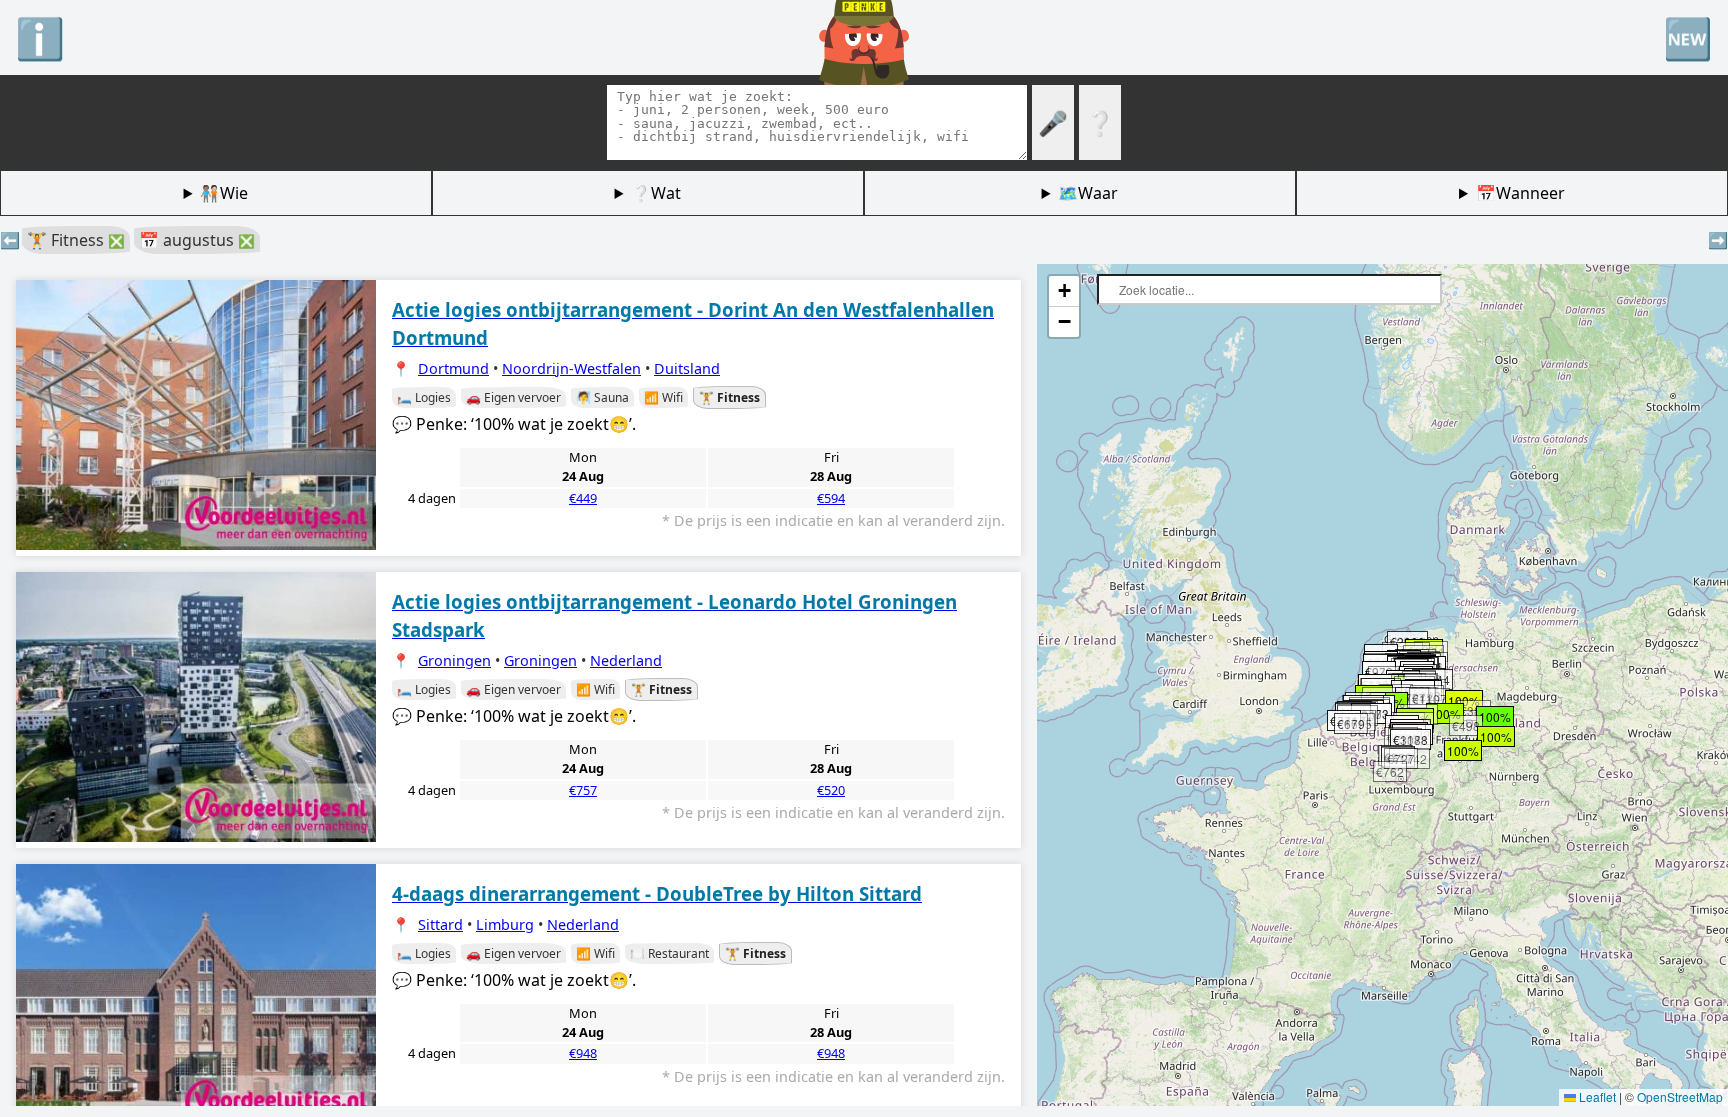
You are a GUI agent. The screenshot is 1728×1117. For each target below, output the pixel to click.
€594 (831, 498)
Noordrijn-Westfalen (571, 368)
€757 (583, 790)
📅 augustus (197, 240)
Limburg (505, 924)
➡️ (1718, 240)
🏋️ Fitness (76, 240)
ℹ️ (40, 37)
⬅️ (10, 240)
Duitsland (687, 368)
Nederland (626, 660)
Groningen (454, 660)
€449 (583, 498)
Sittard (440, 924)
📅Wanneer (1520, 193)
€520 (831, 790)
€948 (583, 1053)
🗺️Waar (1088, 193)
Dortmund (453, 368)
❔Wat (656, 193)
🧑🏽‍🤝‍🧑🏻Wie (224, 193)
